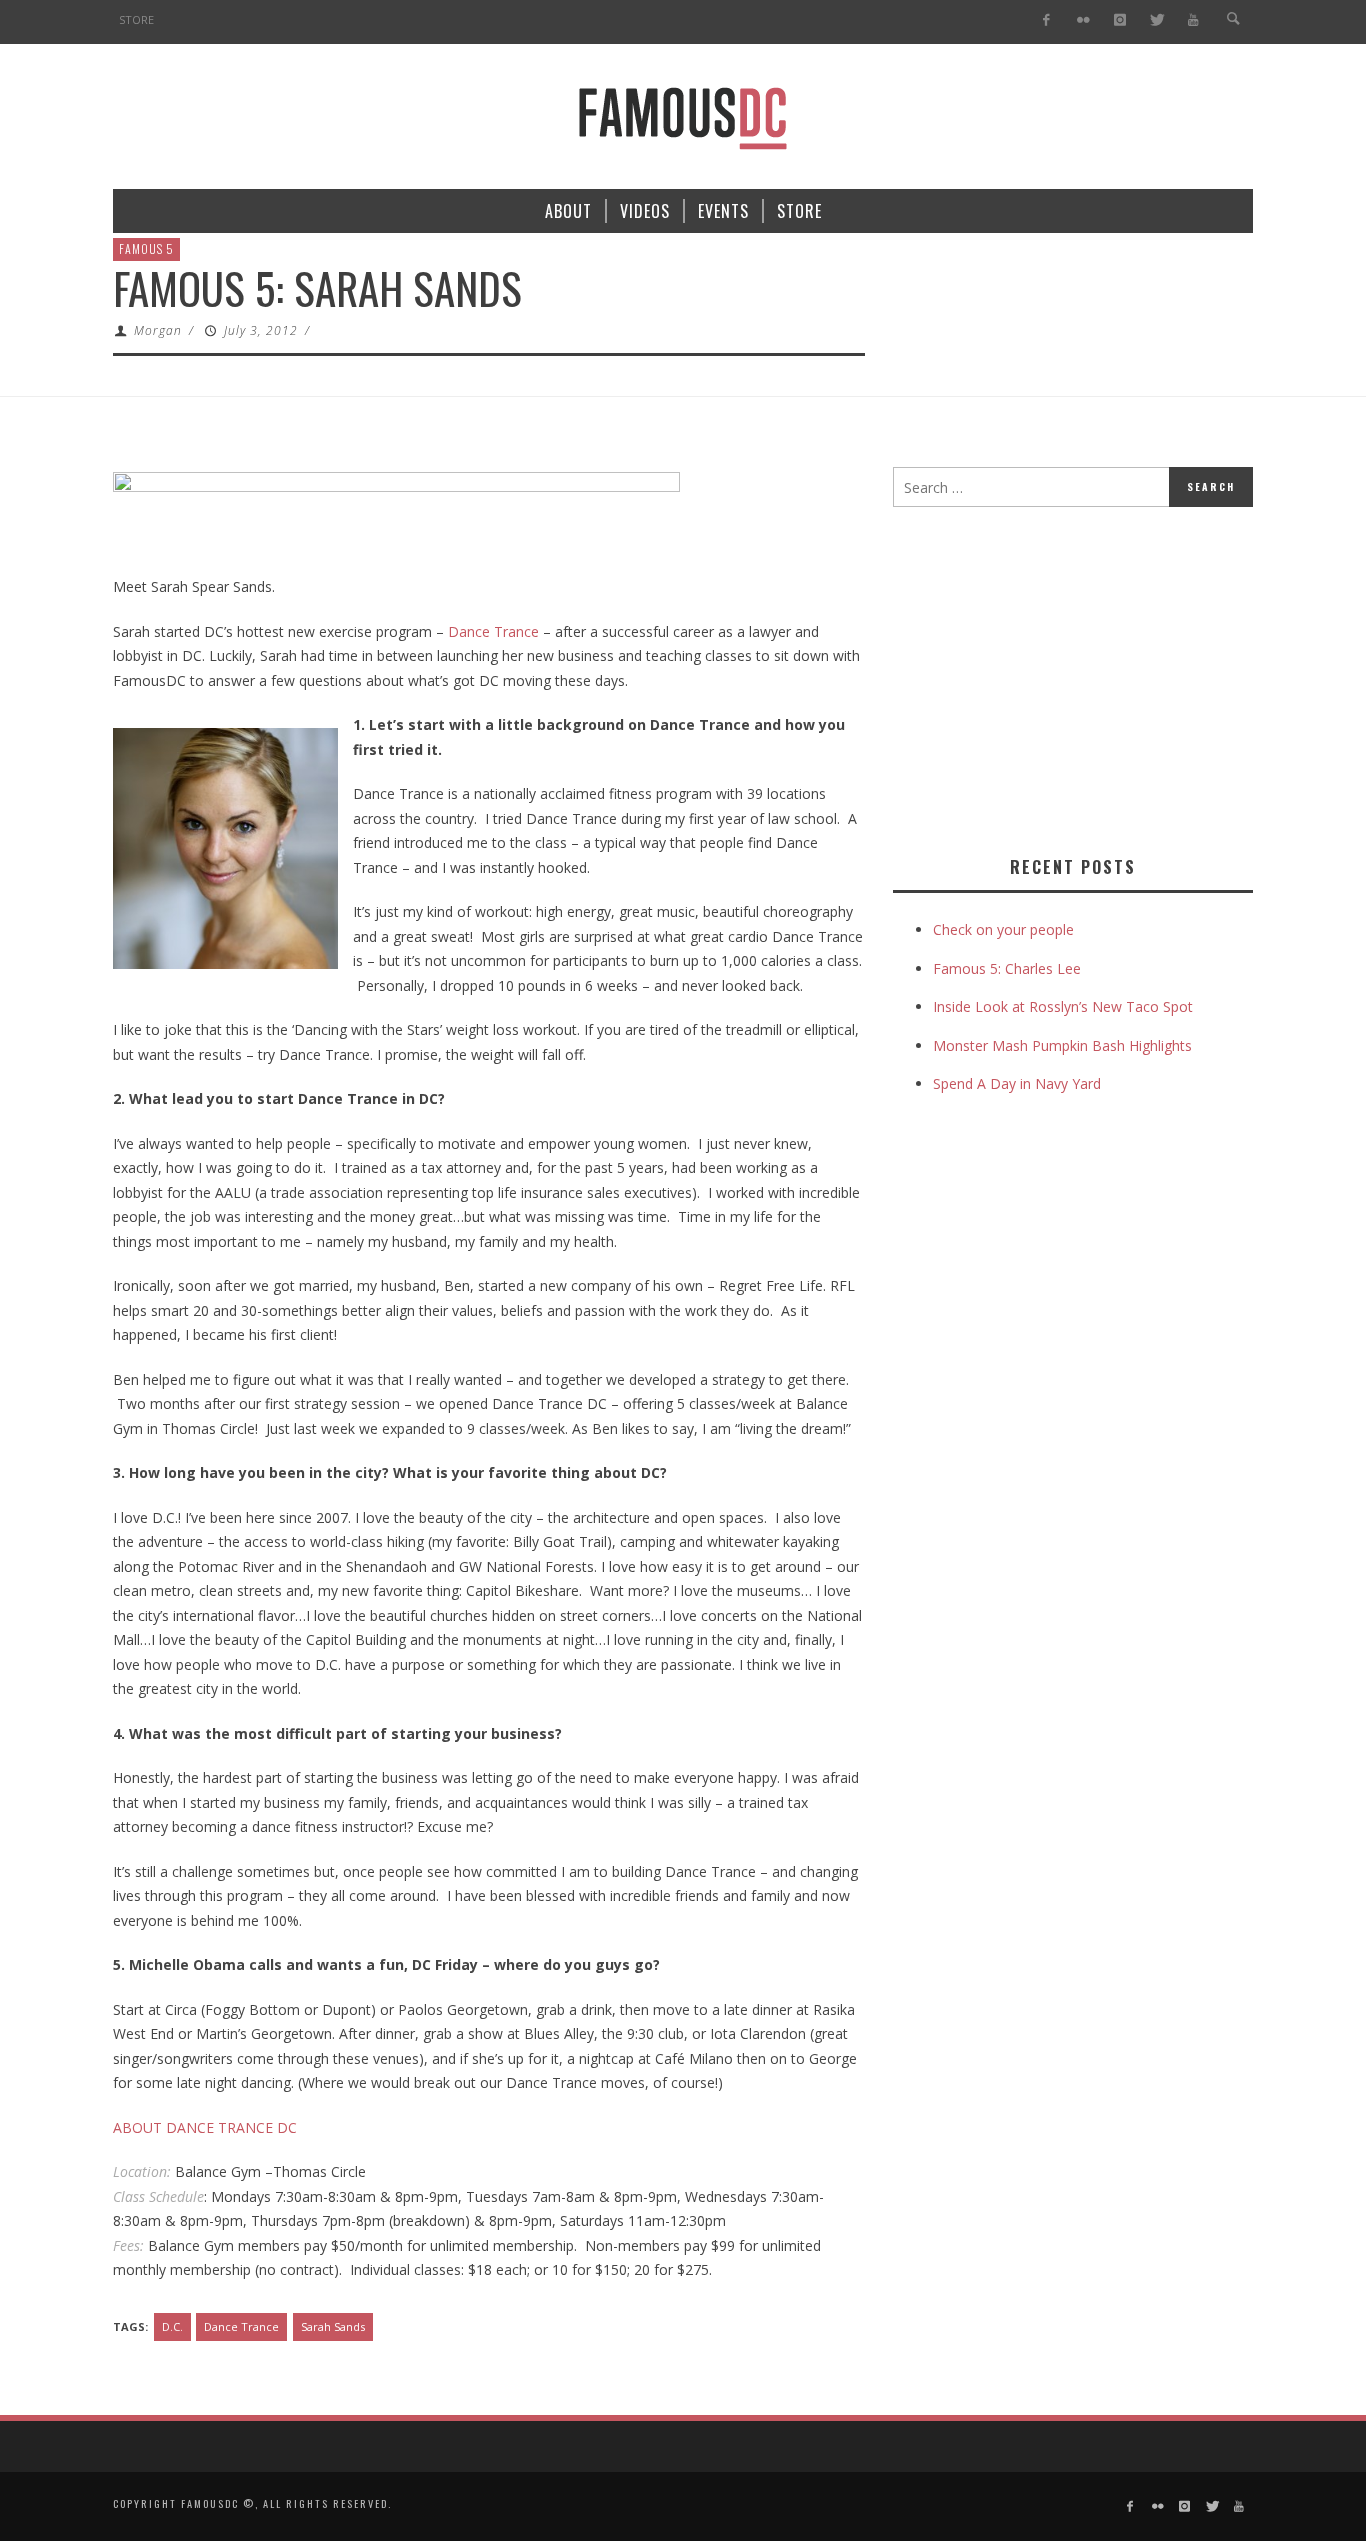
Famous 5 (146, 248)
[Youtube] (1193, 20)
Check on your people (1005, 929)
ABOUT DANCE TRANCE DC (205, 2127)
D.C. (172, 2326)
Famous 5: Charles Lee (1007, 968)
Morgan (158, 330)
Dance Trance (493, 631)
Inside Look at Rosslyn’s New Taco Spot (1063, 1006)
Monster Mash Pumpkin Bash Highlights (1062, 1045)
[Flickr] (1083, 20)
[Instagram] (1119, 20)
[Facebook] (1046, 20)
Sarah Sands (333, 2326)
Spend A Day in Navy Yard (1017, 1083)
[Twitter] (1156, 20)
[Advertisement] (1061, 677)
